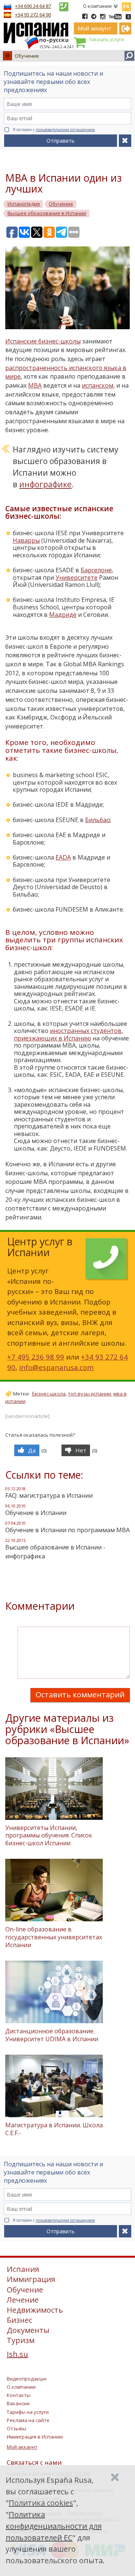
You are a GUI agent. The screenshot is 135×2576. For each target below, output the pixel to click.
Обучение (27, 56)
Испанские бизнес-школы (43, 341)
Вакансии (18, 2403)
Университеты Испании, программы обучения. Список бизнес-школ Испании (49, 1836)
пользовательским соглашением (65, 130)
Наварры (26, 540)
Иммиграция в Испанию (35, 2437)
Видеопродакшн (27, 2379)
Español (126, 5)
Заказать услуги (106, 40)
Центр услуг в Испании (40, 1247)
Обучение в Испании (36, 1513)
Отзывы (16, 2428)
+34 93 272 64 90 (33, 15)
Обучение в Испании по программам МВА (67, 1530)
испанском (97, 385)
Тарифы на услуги (28, 2412)
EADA (63, 857)
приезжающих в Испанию (52, 1038)
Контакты (19, 2395)
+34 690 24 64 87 (33, 6)
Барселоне (96, 570)
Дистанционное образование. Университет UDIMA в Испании (52, 2035)
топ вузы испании (89, 1394)
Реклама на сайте (28, 2420)
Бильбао (98, 820)
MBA (35, 385)
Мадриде (63, 615)
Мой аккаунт (22, 2447)
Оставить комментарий (80, 1695)
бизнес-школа (49, 1394)
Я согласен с (54, 130)
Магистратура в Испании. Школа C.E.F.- (54, 2129)
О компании (97, 6)
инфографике (45, 484)
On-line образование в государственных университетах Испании (54, 1937)
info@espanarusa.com (56, 1367)
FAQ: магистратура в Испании (49, 1495)
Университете (76, 578)
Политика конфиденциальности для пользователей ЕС (54, 2526)
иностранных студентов (86, 1031)
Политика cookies (41, 2503)
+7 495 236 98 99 (36, 1357)
